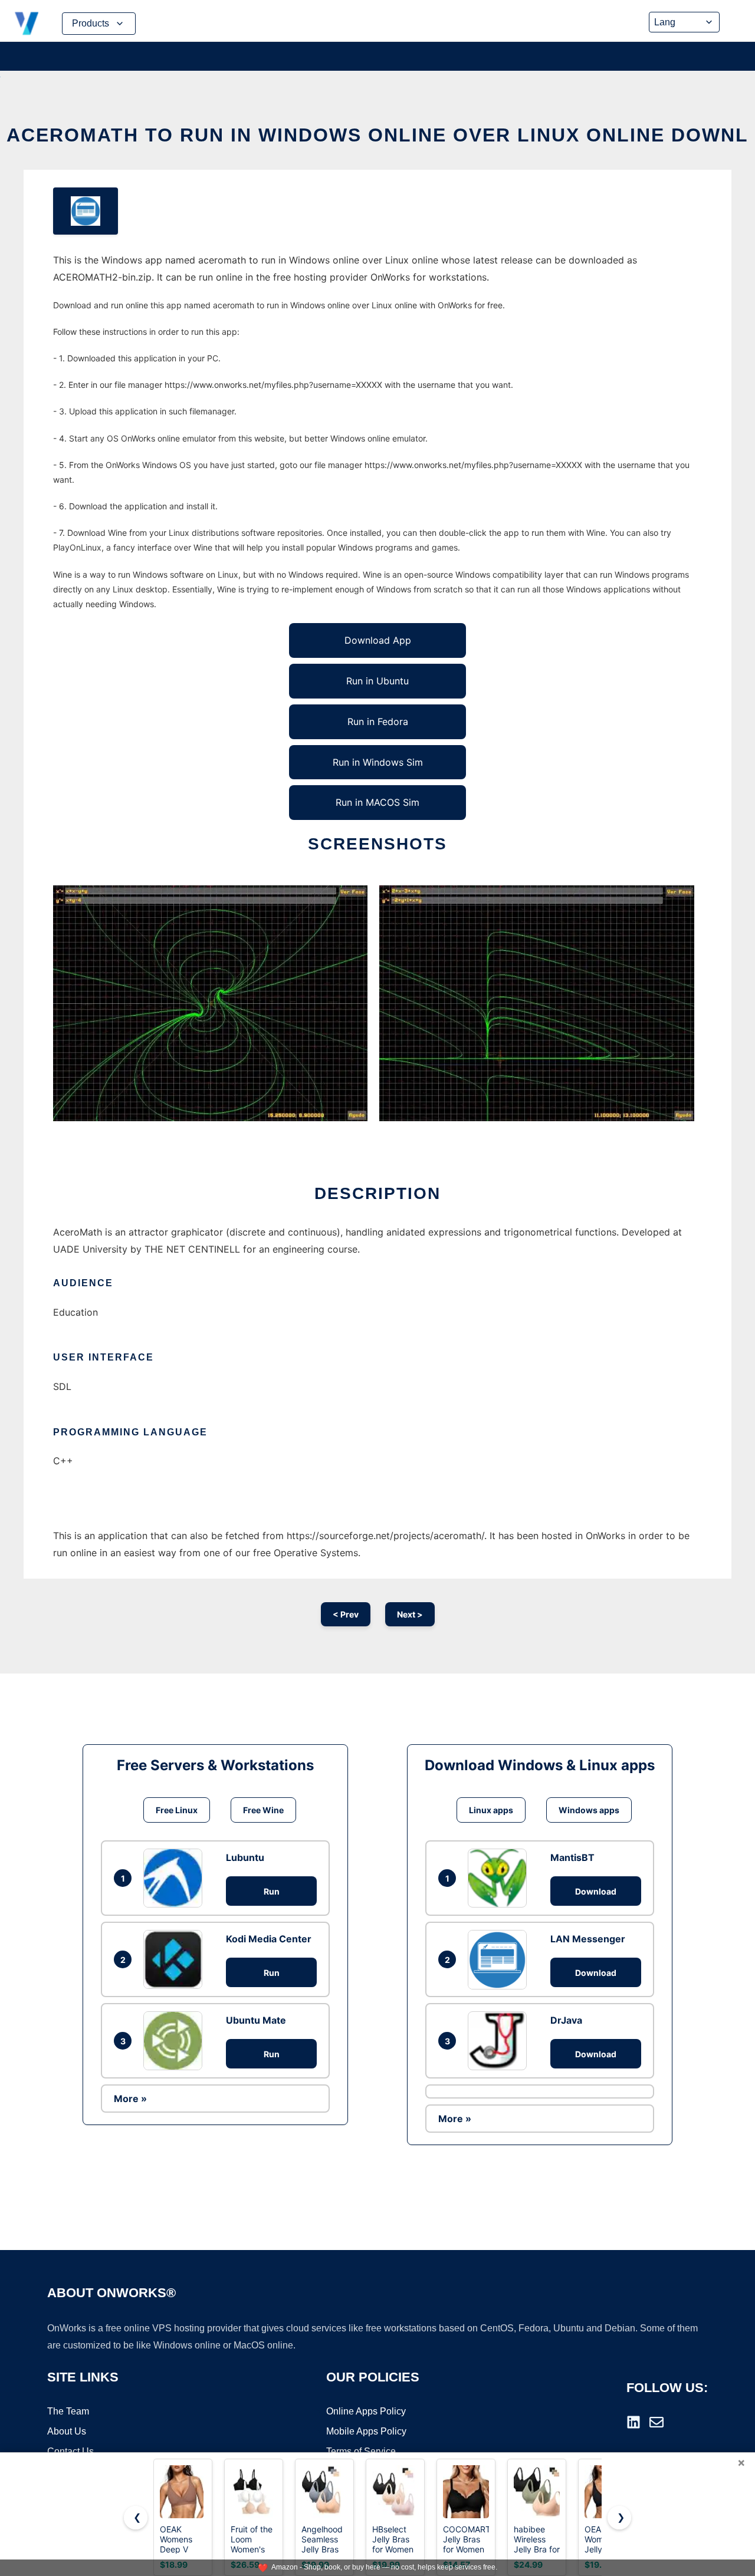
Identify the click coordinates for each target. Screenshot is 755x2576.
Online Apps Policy (366, 2411)
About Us (67, 2431)
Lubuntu (245, 1857)
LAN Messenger (588, 1939)
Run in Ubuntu (377, 681)
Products (91, 23)
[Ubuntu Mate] (176, 2041)
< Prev (346, 1614)
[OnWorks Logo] (27, 24)
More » (130, 2099)
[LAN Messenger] (500, 1959)
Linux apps (491, 1810)
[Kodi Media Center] (176, 1959)
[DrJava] (500, 2041)
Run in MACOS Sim (377, 802)
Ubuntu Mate (256, 2020)
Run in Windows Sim (378, 762)
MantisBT (572, 1857)
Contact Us (70, 2451)
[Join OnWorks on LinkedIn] (633, 2422)
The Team (68, 2411)
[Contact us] (656, 2422)
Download (596, 1891)
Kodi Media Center (269, 1939)
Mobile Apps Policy (366, 2431)
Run (272, 1891)
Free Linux (177, 1810)
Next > (410, 1614)
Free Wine (263, 1810)
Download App (378, 640)
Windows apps (589, 1810)
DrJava (566, 2020)
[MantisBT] (500, 1878)
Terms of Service (361, 2451)
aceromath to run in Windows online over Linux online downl (377, 135)
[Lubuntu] (176, 1878)
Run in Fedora (378, 722)
